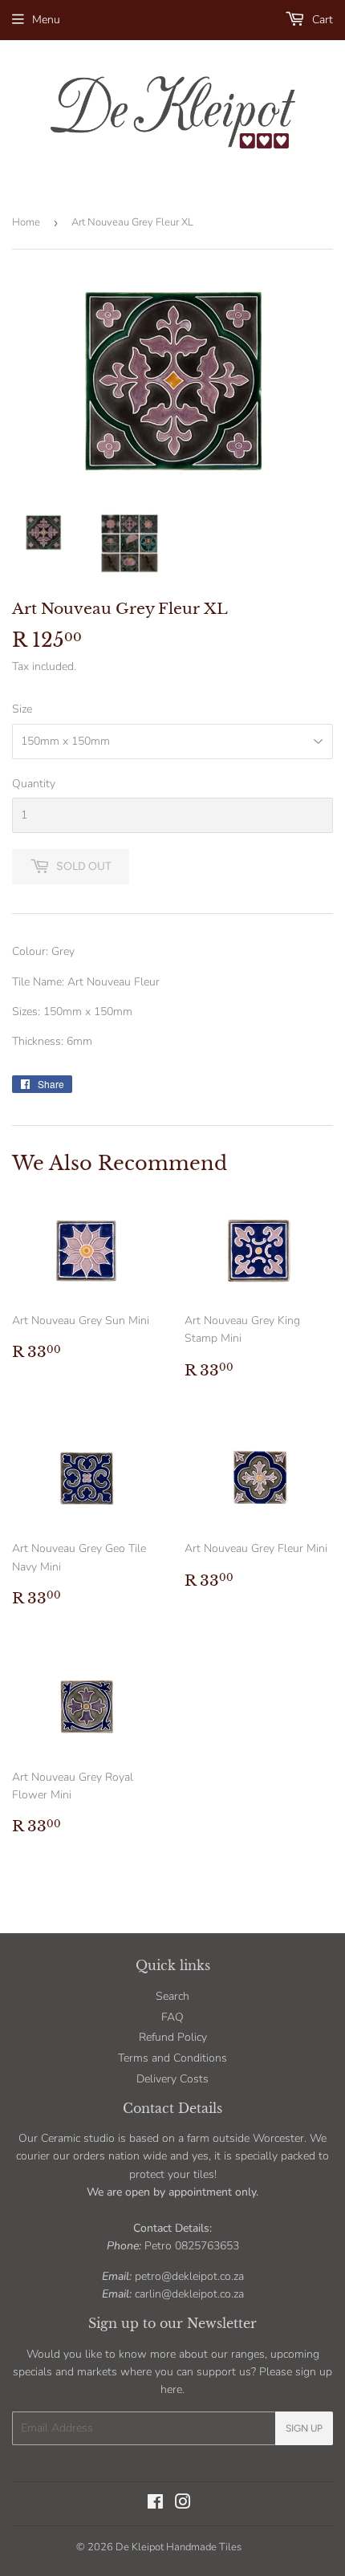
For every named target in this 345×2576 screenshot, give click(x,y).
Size (22, 709)
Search (172, 1996)
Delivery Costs (172, 2079)
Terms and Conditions (172, 2058)
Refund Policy (173, 2037)
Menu (46, 20)
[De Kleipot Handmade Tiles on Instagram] (183, 2504)
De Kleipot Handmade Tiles (179, 2547)
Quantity (34, 784)
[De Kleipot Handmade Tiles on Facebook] (155, 2504)
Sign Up (304, 2428)
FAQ (172, 2017)
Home (26, 222)
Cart (321, 20)
